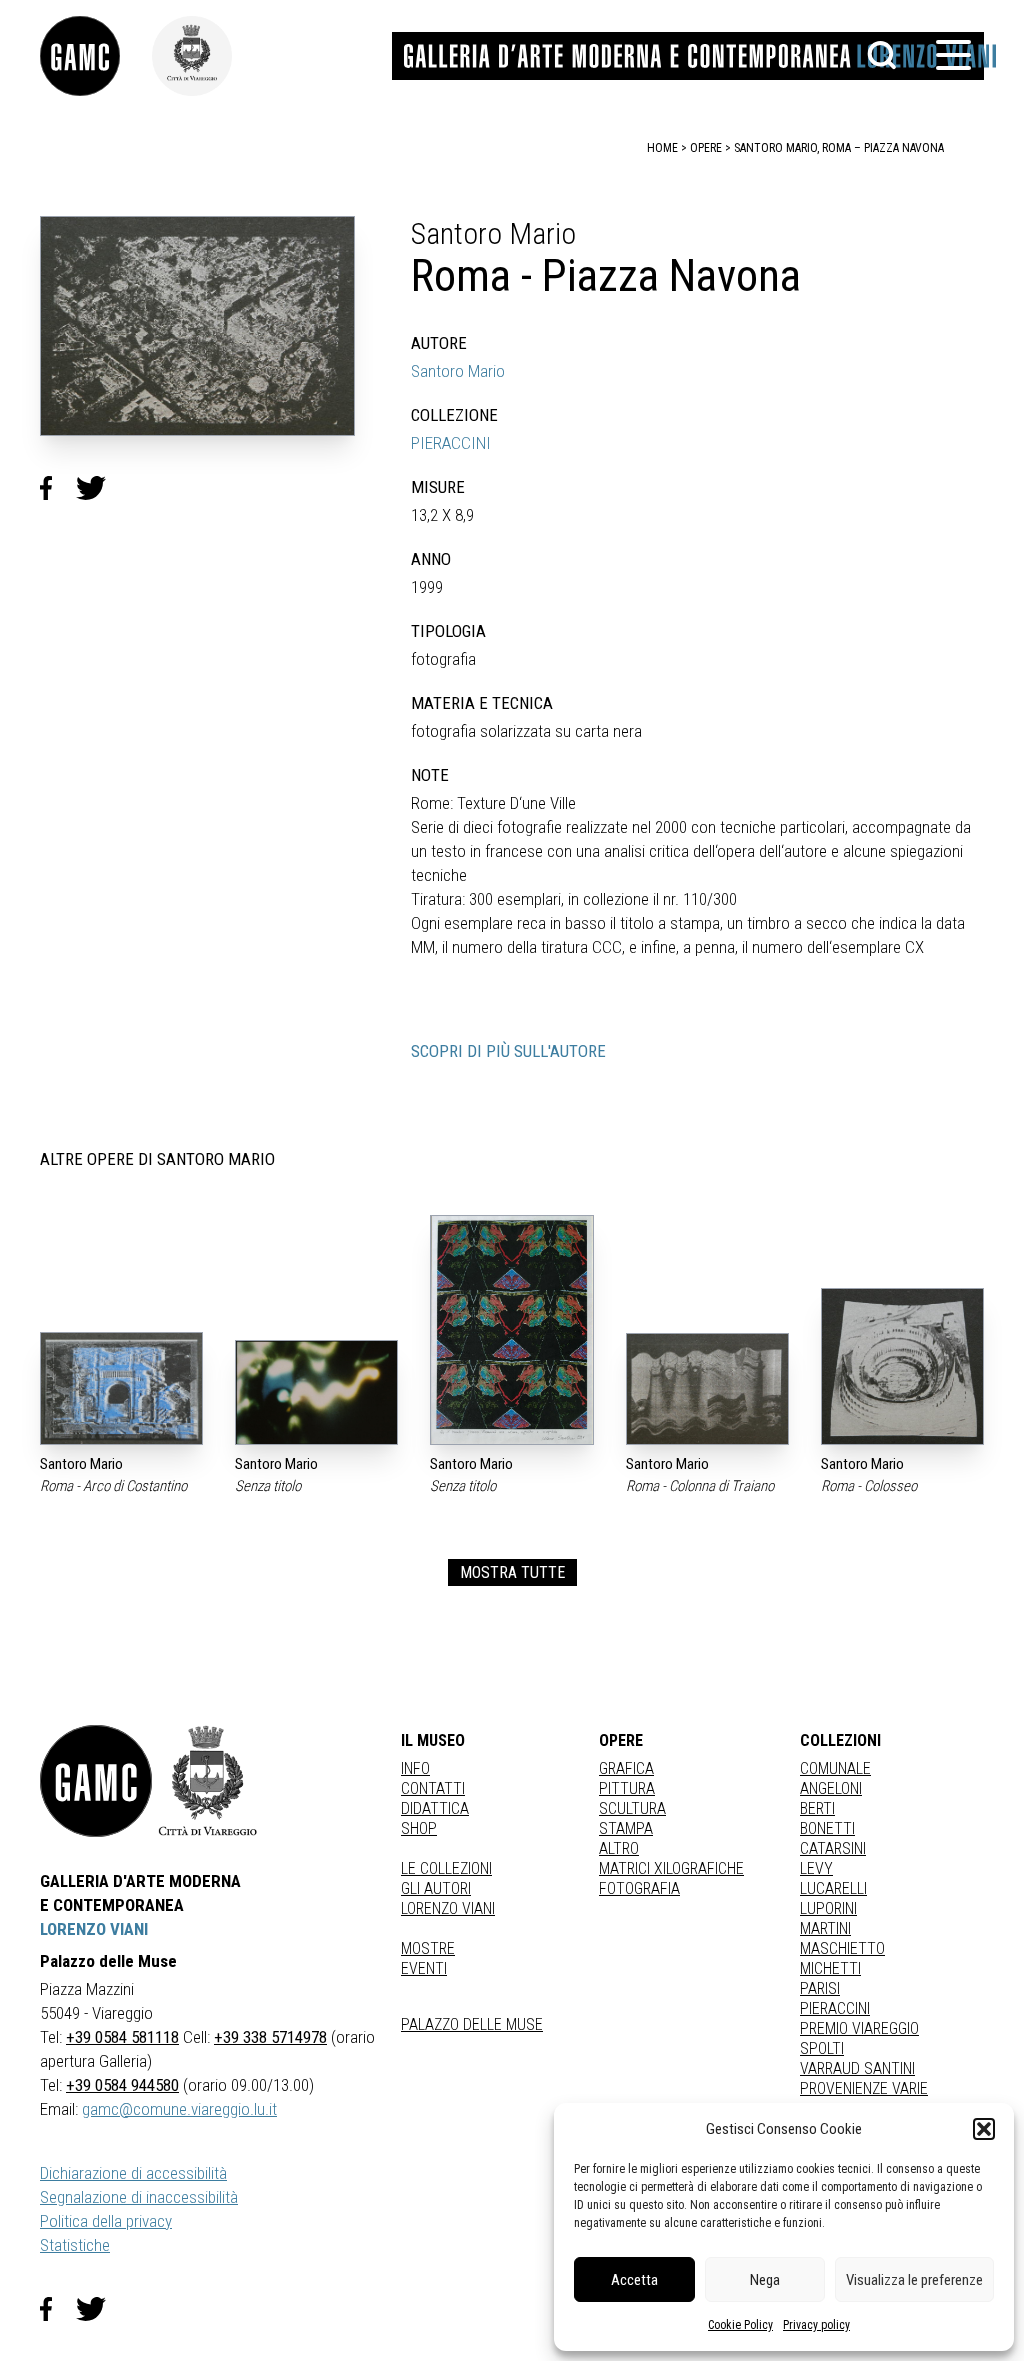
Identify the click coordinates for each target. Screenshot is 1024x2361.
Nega (765, 2280)
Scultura (632, 1808)
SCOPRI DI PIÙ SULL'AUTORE (508, 1051)
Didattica (435, 1808)
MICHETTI (830, 1968)
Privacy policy (816, 2325)
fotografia (639, 1888)
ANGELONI (831, 1788)
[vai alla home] (96, 1781)
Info (415, 1768)
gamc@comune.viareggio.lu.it (179, 2109)
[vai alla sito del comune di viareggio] (208, 1781)
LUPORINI (828, 1908)
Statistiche (75, 2245)
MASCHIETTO (842, 1948)
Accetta (634, 2280)
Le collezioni (446, 1868)
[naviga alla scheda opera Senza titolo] (316, 1392)
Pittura (627, 1788)
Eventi (424, 1968)
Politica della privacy (106, 2221)
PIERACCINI (451, 443)
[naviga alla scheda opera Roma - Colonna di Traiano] (707, 1389)
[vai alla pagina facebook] (58, 2309)
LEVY (816, 1868)
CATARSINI (833, 1848)
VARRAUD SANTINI (857, 2068)
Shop (419, 1828)
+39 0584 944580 (122, 2085)
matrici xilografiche (671, 1868)
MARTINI (825, 1928)
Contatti (433, 1788)
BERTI (817, 1808)
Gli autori (436, 1888)
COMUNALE (835, 1768)
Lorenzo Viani (448, 1908)
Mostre (428, 1948)
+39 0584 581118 (122, 2037)
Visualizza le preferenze (914, 2280)
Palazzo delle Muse (472, 2024)
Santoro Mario (458, 371)
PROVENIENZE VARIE (864, 2088)
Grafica (626, 1768)
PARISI (820, 1988)
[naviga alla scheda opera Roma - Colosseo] (902, 1367)
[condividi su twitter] (99, 488)
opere (706, 148)
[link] (96, 56)
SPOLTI (822, 2048)
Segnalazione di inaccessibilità (139, 2197)
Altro (619, 1848)
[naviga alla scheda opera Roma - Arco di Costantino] (121, 1389)
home (662, 148)
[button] (984, 2129)
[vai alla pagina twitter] (99, 2309)
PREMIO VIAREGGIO (859, 2028)
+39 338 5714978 (270, 2037)
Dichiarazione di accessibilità (133, 2173)
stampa (626, 1828)
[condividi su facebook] (58, 488)
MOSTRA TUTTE (512, 1572)
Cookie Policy (740, 2325)
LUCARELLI (833, 1888)
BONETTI (827, 1828)
